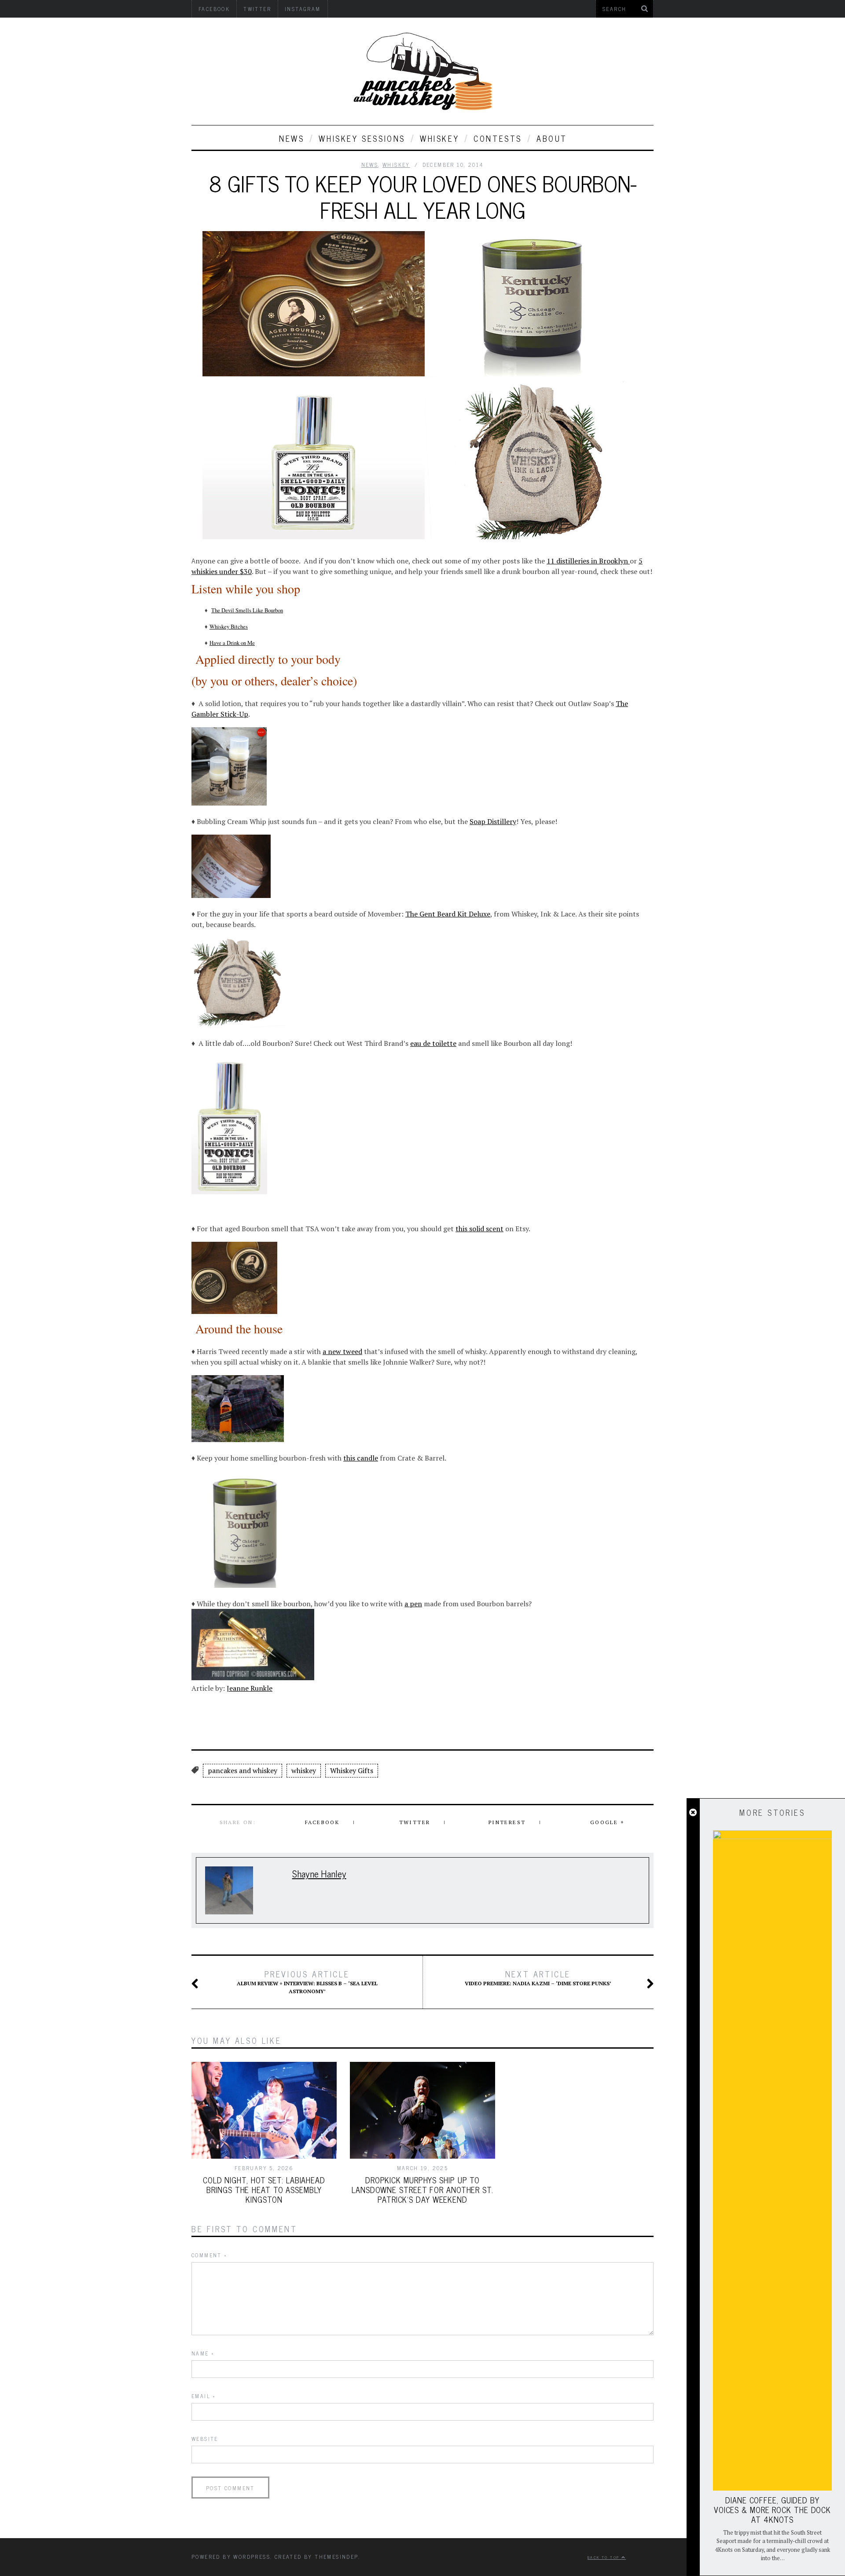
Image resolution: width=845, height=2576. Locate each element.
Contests (498, 138)
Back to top (604, 2557)
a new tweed (342, 1351)
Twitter (415, 1822)
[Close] (693, 1813)
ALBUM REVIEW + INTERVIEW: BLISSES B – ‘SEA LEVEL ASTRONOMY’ (307, 1982)
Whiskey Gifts (352, 1770)
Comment (209, 2255)
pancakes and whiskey (242, 1770)
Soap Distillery (493, 821)
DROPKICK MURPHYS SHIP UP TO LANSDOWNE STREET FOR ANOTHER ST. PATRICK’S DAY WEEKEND (422, 2190)
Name (203, 2353)
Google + (607, 1822)
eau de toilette (433, 1043)
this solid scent (479, 1229)
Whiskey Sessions (362, 138)
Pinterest (507, 1822)
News (292, 138)
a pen (413, 1604)
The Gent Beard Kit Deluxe (448, 914)
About (552, 138)
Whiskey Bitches (229, 627)
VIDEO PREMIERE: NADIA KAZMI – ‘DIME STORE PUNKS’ (538, 1978)
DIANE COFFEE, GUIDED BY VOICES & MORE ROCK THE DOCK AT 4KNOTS (772, 2510)
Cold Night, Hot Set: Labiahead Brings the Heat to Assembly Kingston (264, 2190)
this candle (361, 1458)
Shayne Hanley (319, 1873)
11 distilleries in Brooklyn (588, 561)
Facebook (322, 1822)
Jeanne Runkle (250, 1688)
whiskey (439, 138)
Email (204, 2396)
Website (205, 2439)
